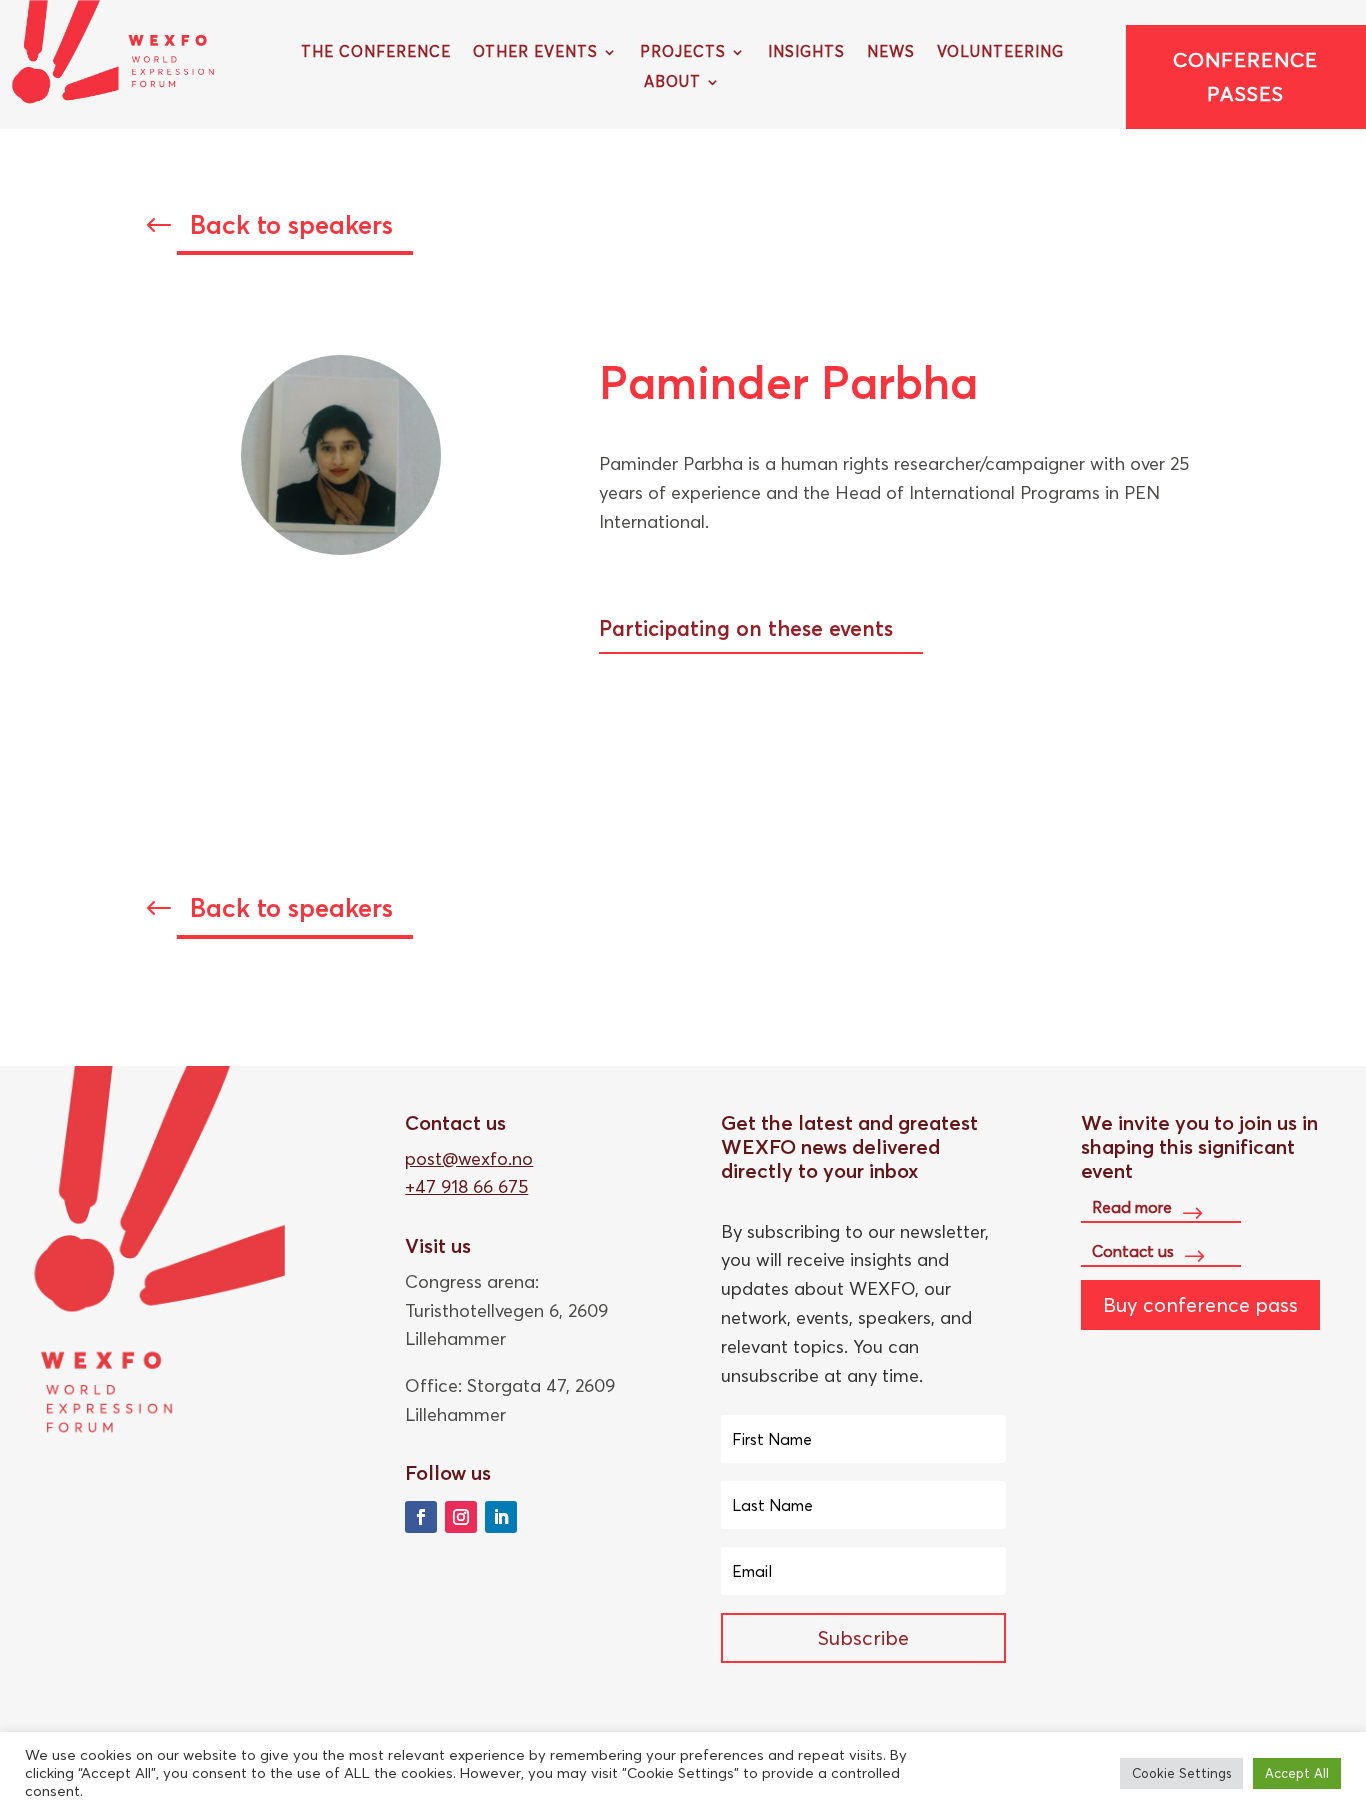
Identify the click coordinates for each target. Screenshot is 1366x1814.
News (891, 53)
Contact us (1133, 1250)
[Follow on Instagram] (461, 1517)
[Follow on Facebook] (421, 1517)
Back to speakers (291, 225)
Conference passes (1245, 76)
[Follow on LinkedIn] (501, 1517)
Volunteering (1000, 53)
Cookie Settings (1181, 1773)
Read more (1132, 1207)
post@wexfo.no (469, 1158)
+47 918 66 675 (466, 1186)
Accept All (1297, 1773)
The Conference (376, 53)
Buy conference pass (1200, 1304)
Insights (806, 53)
